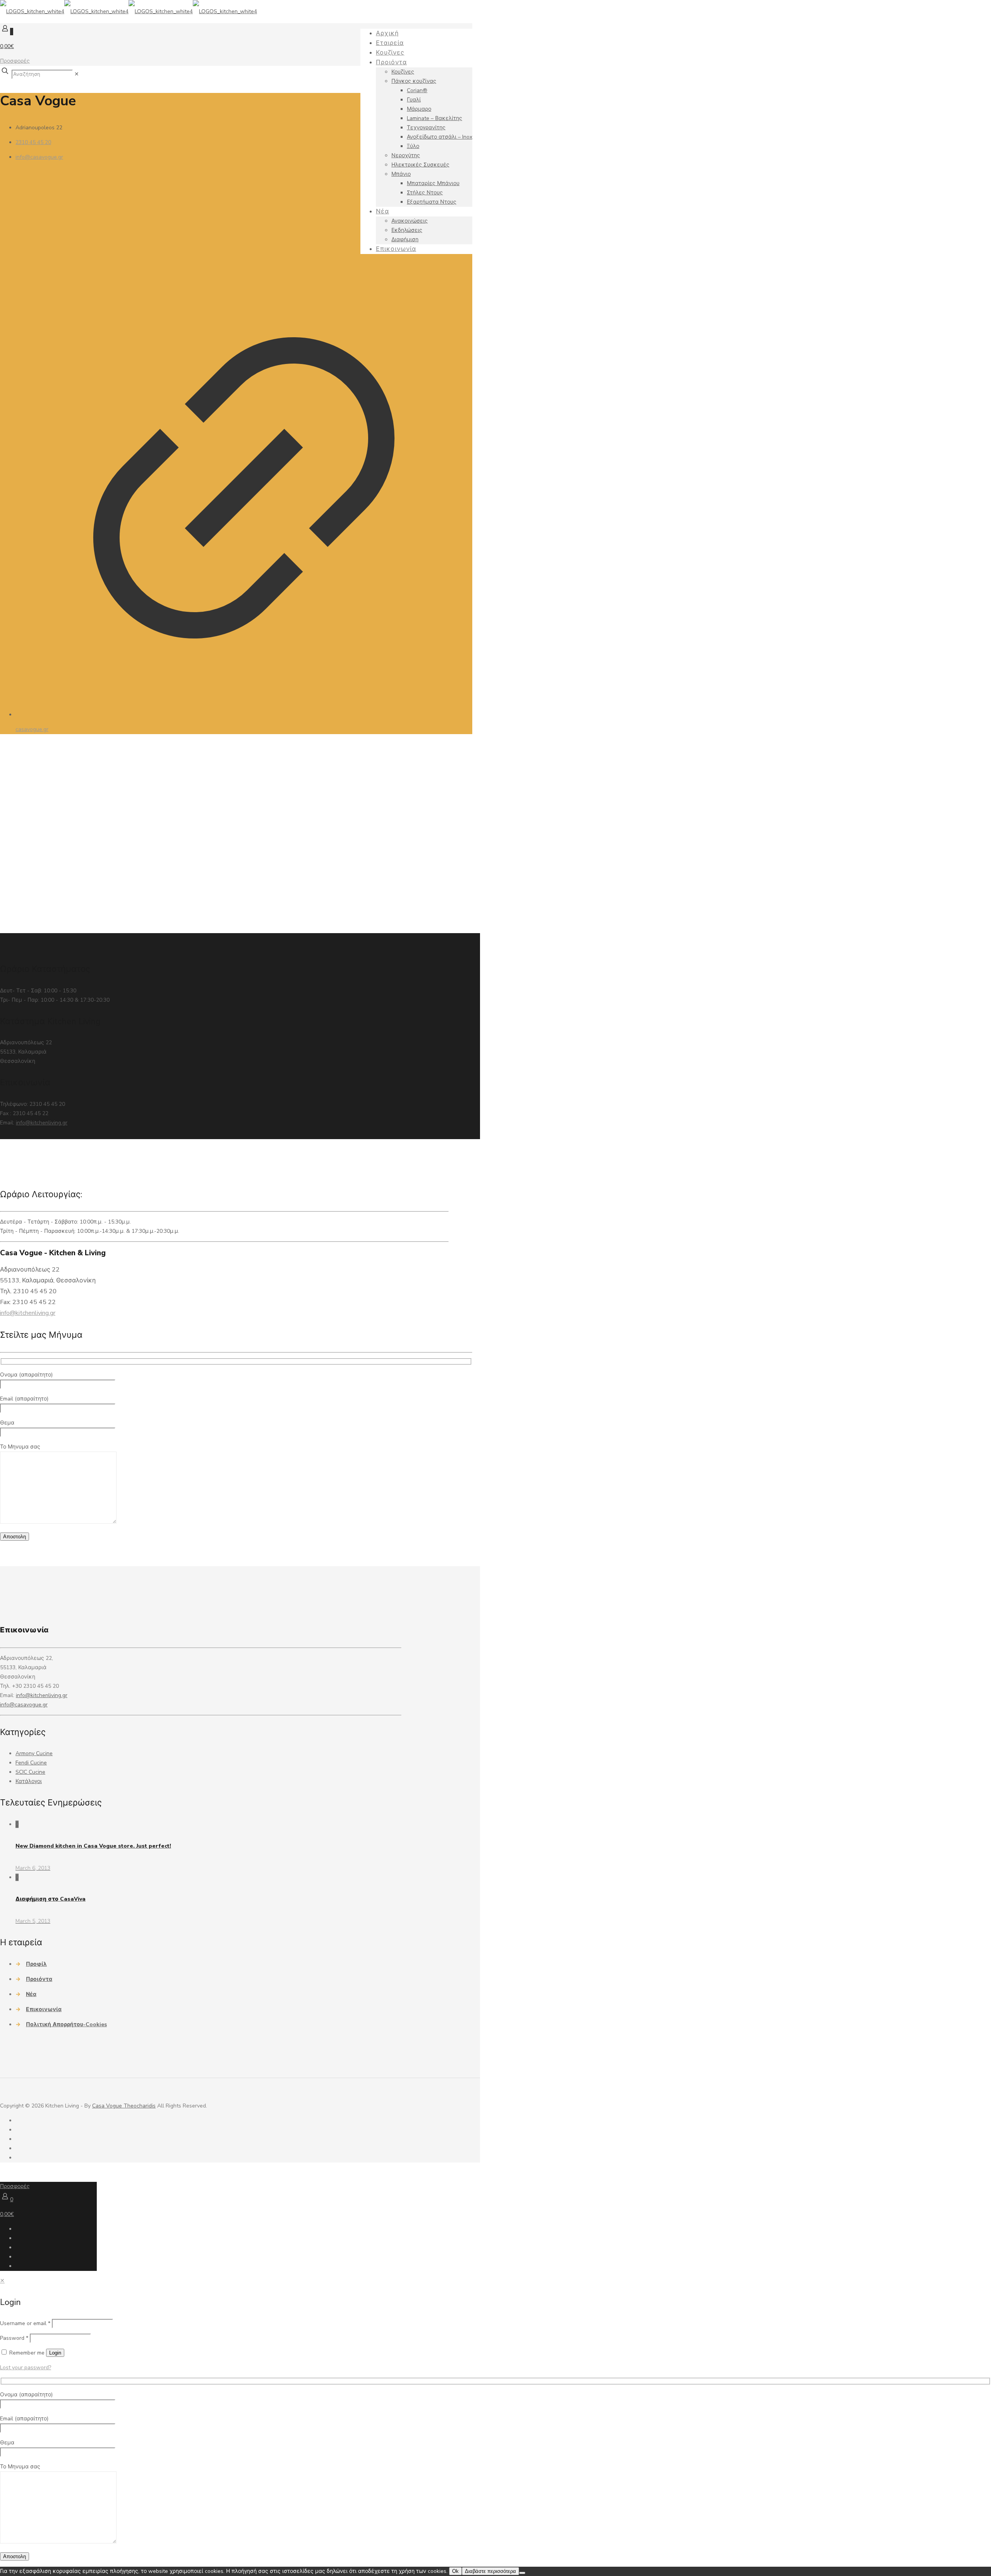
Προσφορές (15, 61)
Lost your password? (26, 2367)
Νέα (31, 1994)
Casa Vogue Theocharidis (124, 2106)
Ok (455, 2571)
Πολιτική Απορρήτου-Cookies (66, 2024)
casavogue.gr (32, 729)
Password (14, 2338)
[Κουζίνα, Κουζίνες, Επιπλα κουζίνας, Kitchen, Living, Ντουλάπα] (129, 11)
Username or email (25, 2323)
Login (55, 2353)
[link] (77, 74)
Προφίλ (36, 1964)
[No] (522, 2573)
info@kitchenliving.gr (42, 1123)
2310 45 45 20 (33, 142)
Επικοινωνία (44, 2009)
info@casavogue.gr (39, 157)
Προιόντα (39, 1979)
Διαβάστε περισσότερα (490, 2571)
